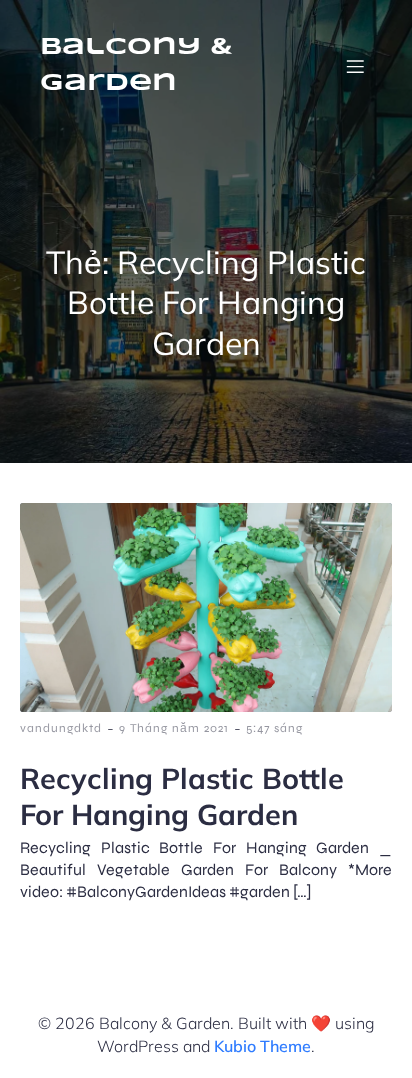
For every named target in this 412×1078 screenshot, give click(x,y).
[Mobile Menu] (355, 66)
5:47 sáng (274, 728)
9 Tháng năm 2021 (174, 728)
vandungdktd (61, 728)
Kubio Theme (262, 1046)
